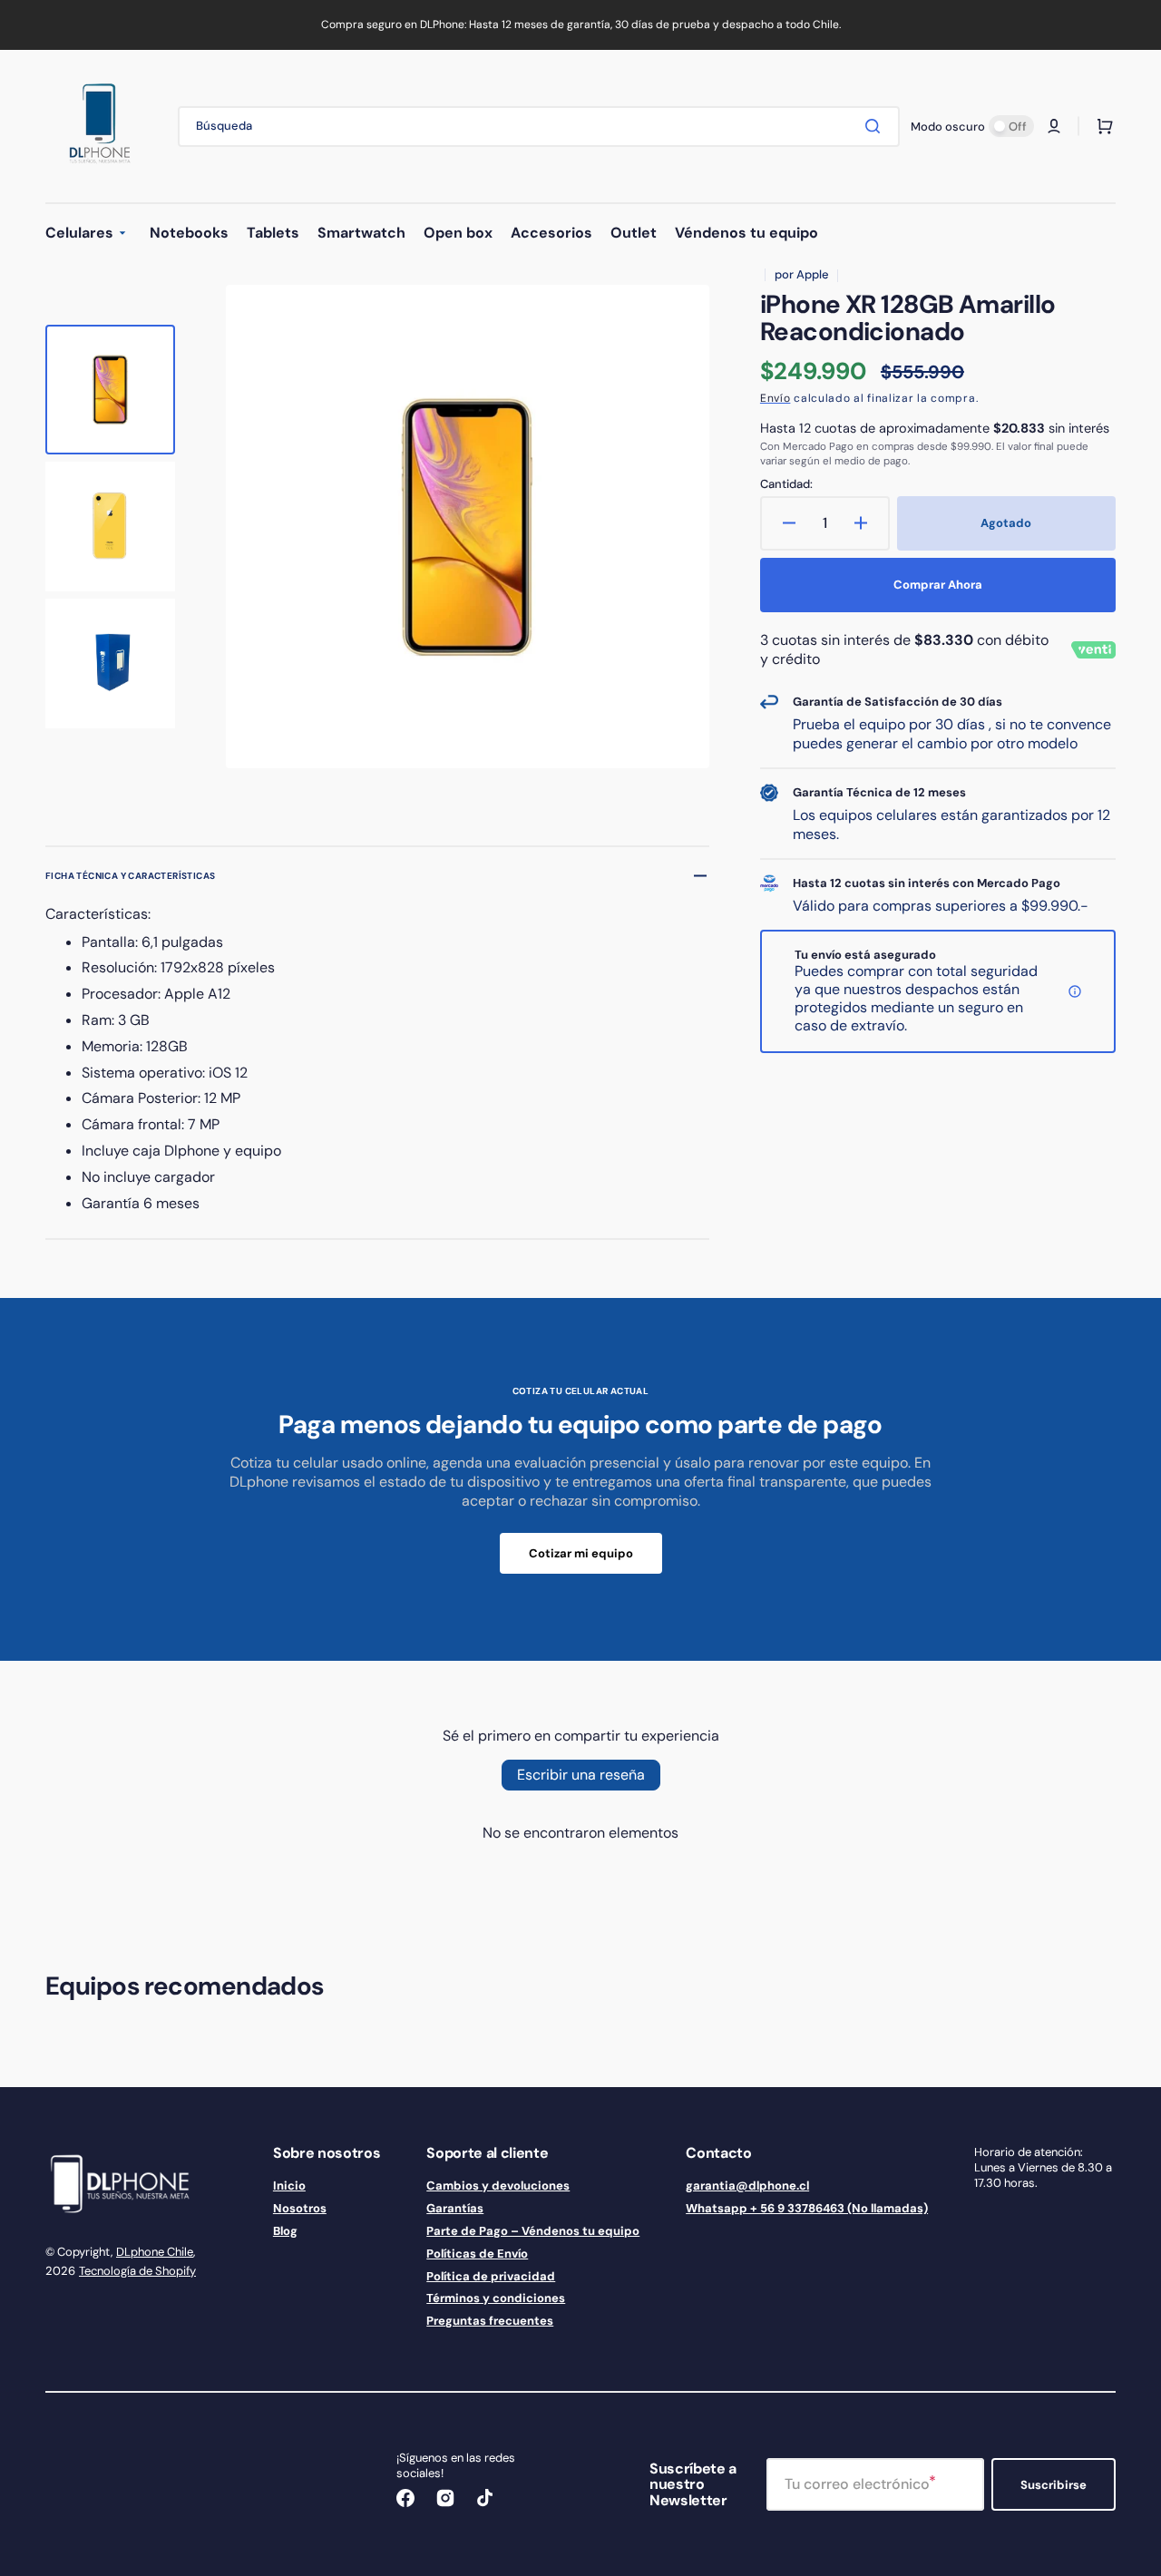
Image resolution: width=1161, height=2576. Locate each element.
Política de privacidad (491, 2276)
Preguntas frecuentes (490, 2321)
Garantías (455, 2208)
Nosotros (300, 2208)
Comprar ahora (938, 585)
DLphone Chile (155, 2252)
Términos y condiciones (496, 2298)
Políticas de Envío (477, 2254)
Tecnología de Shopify (137, 2271)
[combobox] (539, 127)
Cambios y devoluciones (498, 2186)
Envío (776, 398)
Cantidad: (786, 484)
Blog (285, 2231)
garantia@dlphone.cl (747, 2186)
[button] (1054, 126)
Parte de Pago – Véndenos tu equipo (533, 2231)
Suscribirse (1054, 2485)
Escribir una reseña (581, 1775)
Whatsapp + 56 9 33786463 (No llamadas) (807, 2208)
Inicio (289, 2186)
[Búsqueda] (876, 126)
